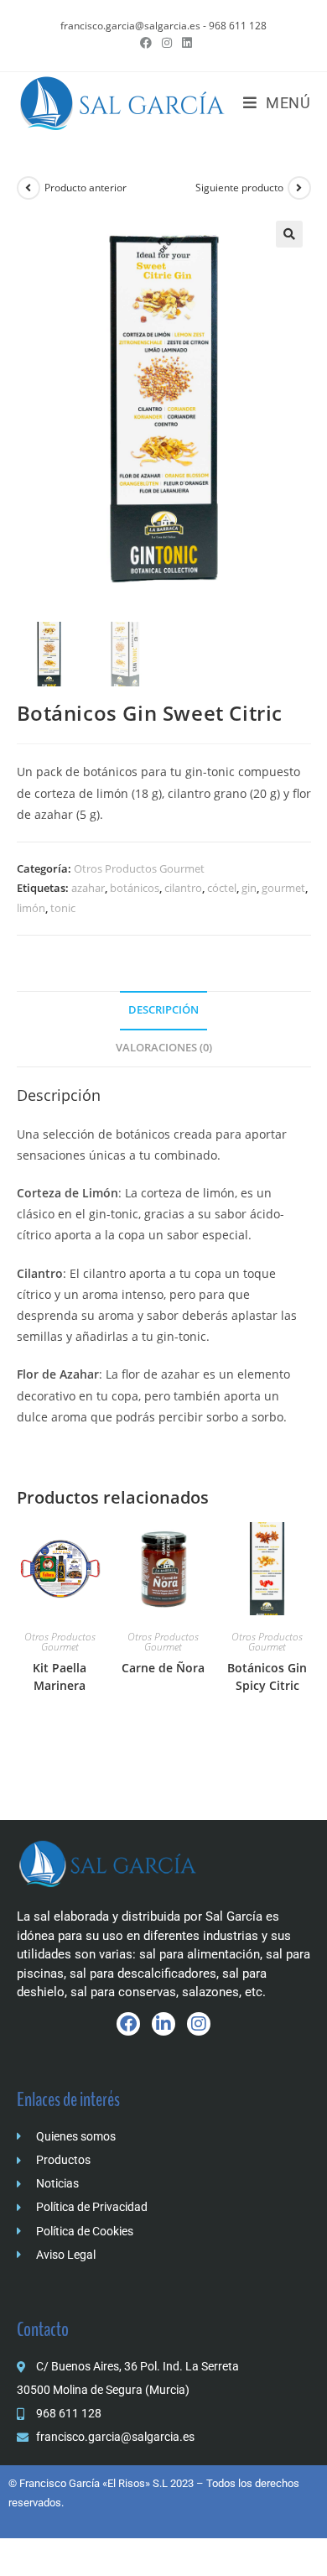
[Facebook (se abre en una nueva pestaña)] (146, 43)
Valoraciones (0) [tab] (164, 1048)
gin (249, 888)
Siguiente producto (239, 188)
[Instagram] (199, 2024)
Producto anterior (86, 188)
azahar (88, 888)
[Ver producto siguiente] (299, 188)
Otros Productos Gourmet (139, 868)
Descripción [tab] (163, 1010)
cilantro (183, 888)
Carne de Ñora (163, 1668)
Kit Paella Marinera (60, 1676)
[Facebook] (128, 2024)
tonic (63, 908)
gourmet (283, 888)
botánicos (135, 888)
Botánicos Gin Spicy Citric (267, 1676)
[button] (289, 234)
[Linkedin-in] (163, 2024)
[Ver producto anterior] (29, 188)
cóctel (222, 888)
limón (31, 908)
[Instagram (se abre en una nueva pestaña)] (167, 43)
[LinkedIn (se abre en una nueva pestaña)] (184, 43)
